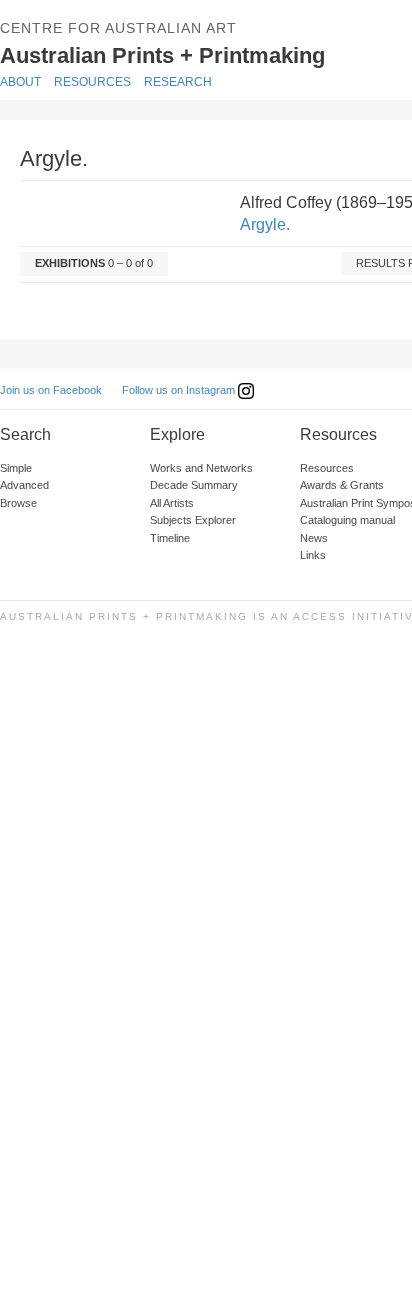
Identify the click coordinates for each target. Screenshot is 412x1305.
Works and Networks (201, 468)
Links (313, 555)
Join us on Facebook (51, 390)
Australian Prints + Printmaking (186, 54)
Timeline (170, 538)
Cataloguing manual (347, 520)
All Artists (172, 503)
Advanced (24, 485)
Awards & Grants (342, 485)
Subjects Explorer (193, 520)
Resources (92, 82)
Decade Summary (194, 485)
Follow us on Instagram (180, 390)
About (20, 82)
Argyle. (265, 224)
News (314, 538)
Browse (18, 503)
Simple (16, 468)
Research (178, 82)
